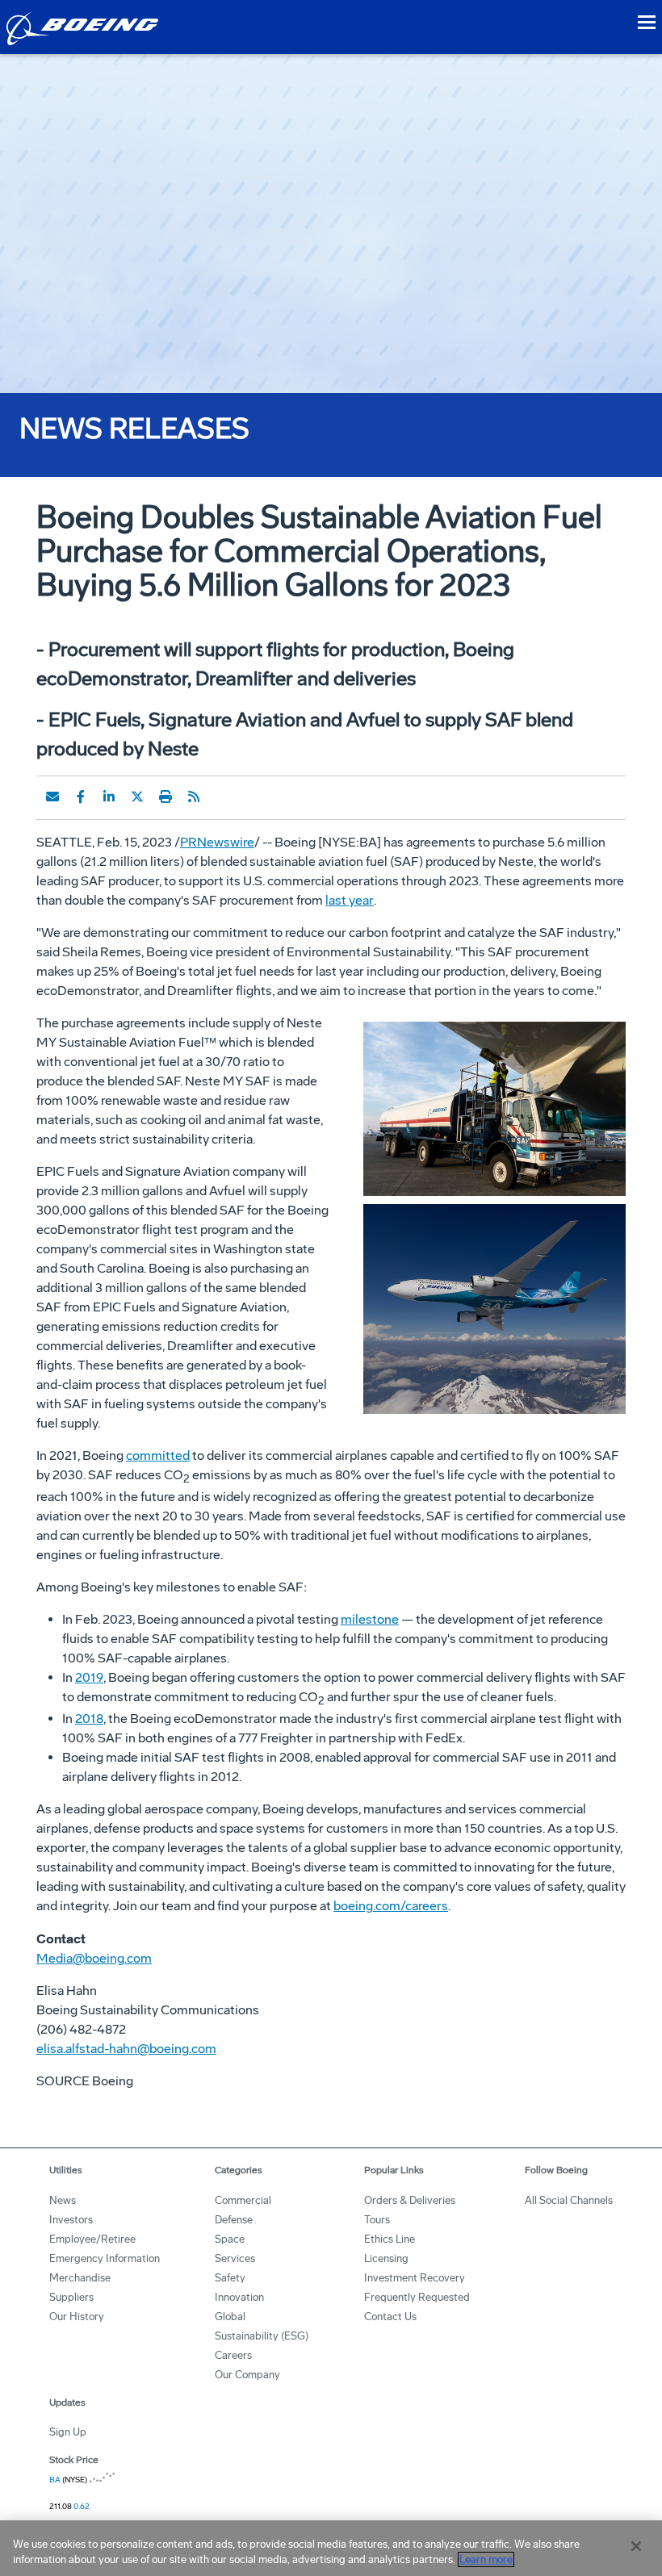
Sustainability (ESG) (262, 2336)
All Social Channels (569, 2200)
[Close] (636, 2546)
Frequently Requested (417, 2297)
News (63, 2200)
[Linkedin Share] (109, 797)
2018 (89, 1719)
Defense (234, 2220)
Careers (233, 2355)
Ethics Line (390, 2239)
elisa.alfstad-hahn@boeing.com (126, 2049)
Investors (71, 2220)
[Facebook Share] (81, 797)
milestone (370, 1619)
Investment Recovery (415, 2278)
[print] (165, 797)
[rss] (194, 797)
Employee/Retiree (92, 2239)
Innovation (239, 2297)
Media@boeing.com (94, 1958)
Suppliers (71, 2297)
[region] (331, 2548)
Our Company (247, 2375)
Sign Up (68, 2432)
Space (230, 2239)
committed (158, 1455)
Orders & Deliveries (410, 2200)
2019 (89, 1677)
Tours (377, 2220)
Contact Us (390, 2317)
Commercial (243, 2200)
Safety (230, 2278)
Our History (77, 2317)
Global (230, 2317)
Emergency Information (105, 2258)
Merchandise (80, 2278)
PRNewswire (217, 842)
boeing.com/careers (391, 1906)
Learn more (486, 2559)
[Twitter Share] (137, 797)
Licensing (386, 2258)
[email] (52, 797)
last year (350, 900)
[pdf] (222, 797)
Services (235, 2258)
